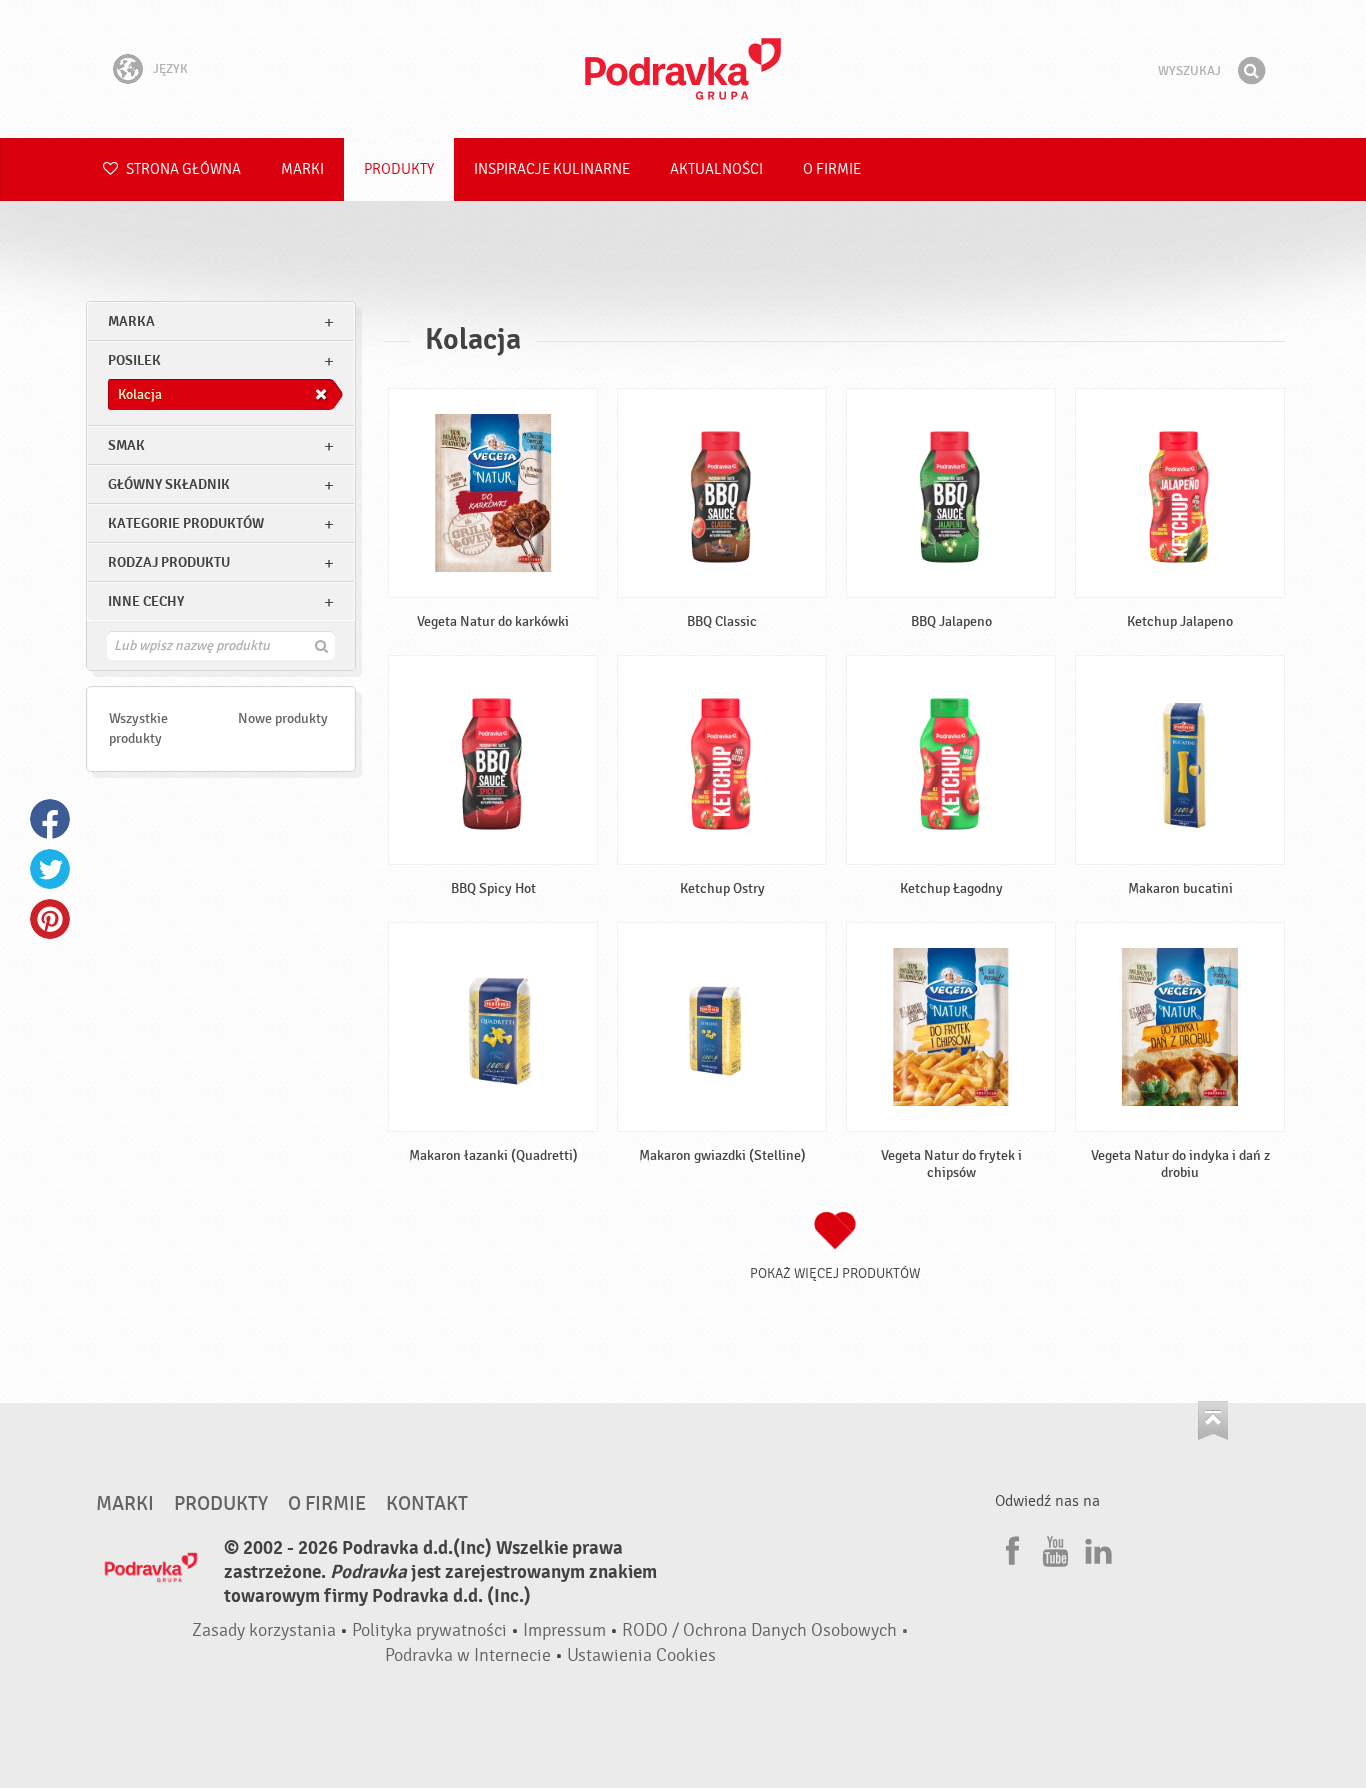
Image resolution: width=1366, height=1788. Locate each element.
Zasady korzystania (264, 1630)
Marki (302, 169)
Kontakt (427, 1504)
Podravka (683, 69)
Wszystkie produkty (138, 728)
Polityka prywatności (429, 1630)
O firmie (832, 169)
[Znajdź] (1251, 71)
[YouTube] (1053, 1548)
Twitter (50, 869)
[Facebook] (1010, 1548)
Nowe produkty (283, 718)
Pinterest (50, 919)
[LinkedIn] (1096, 1548)
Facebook (50, 819)
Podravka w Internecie (468, 1655)
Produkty (399, 169)
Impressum (564, 1630)
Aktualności (716, 169)
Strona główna (182, 169)
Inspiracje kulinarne (552, 169)
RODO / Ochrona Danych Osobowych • (765, 1630)
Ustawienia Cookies (641, 1655)
